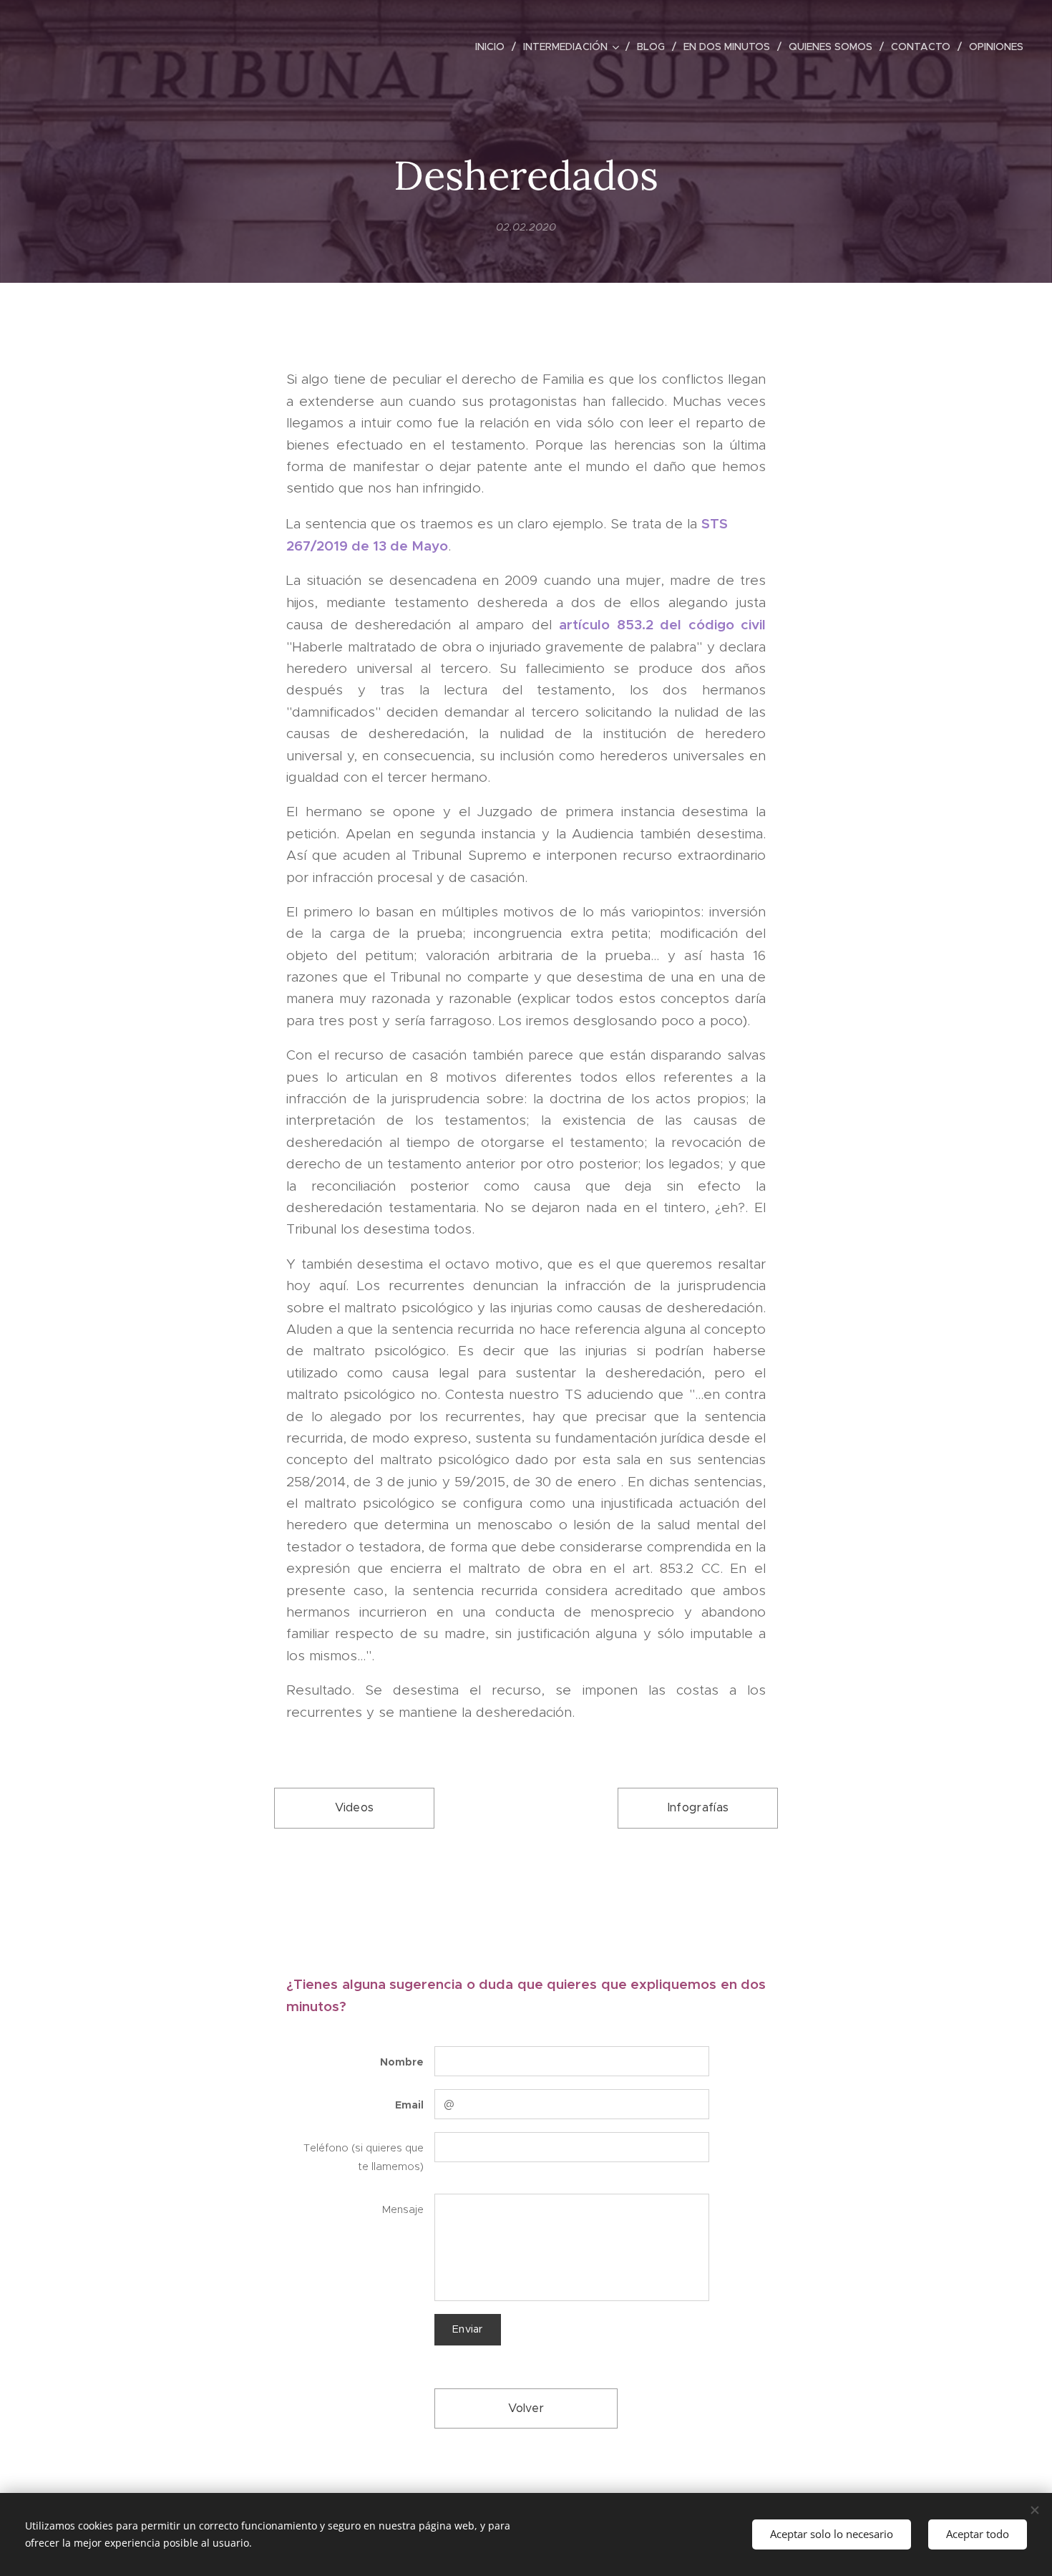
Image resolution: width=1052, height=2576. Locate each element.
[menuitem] (494, 47)
